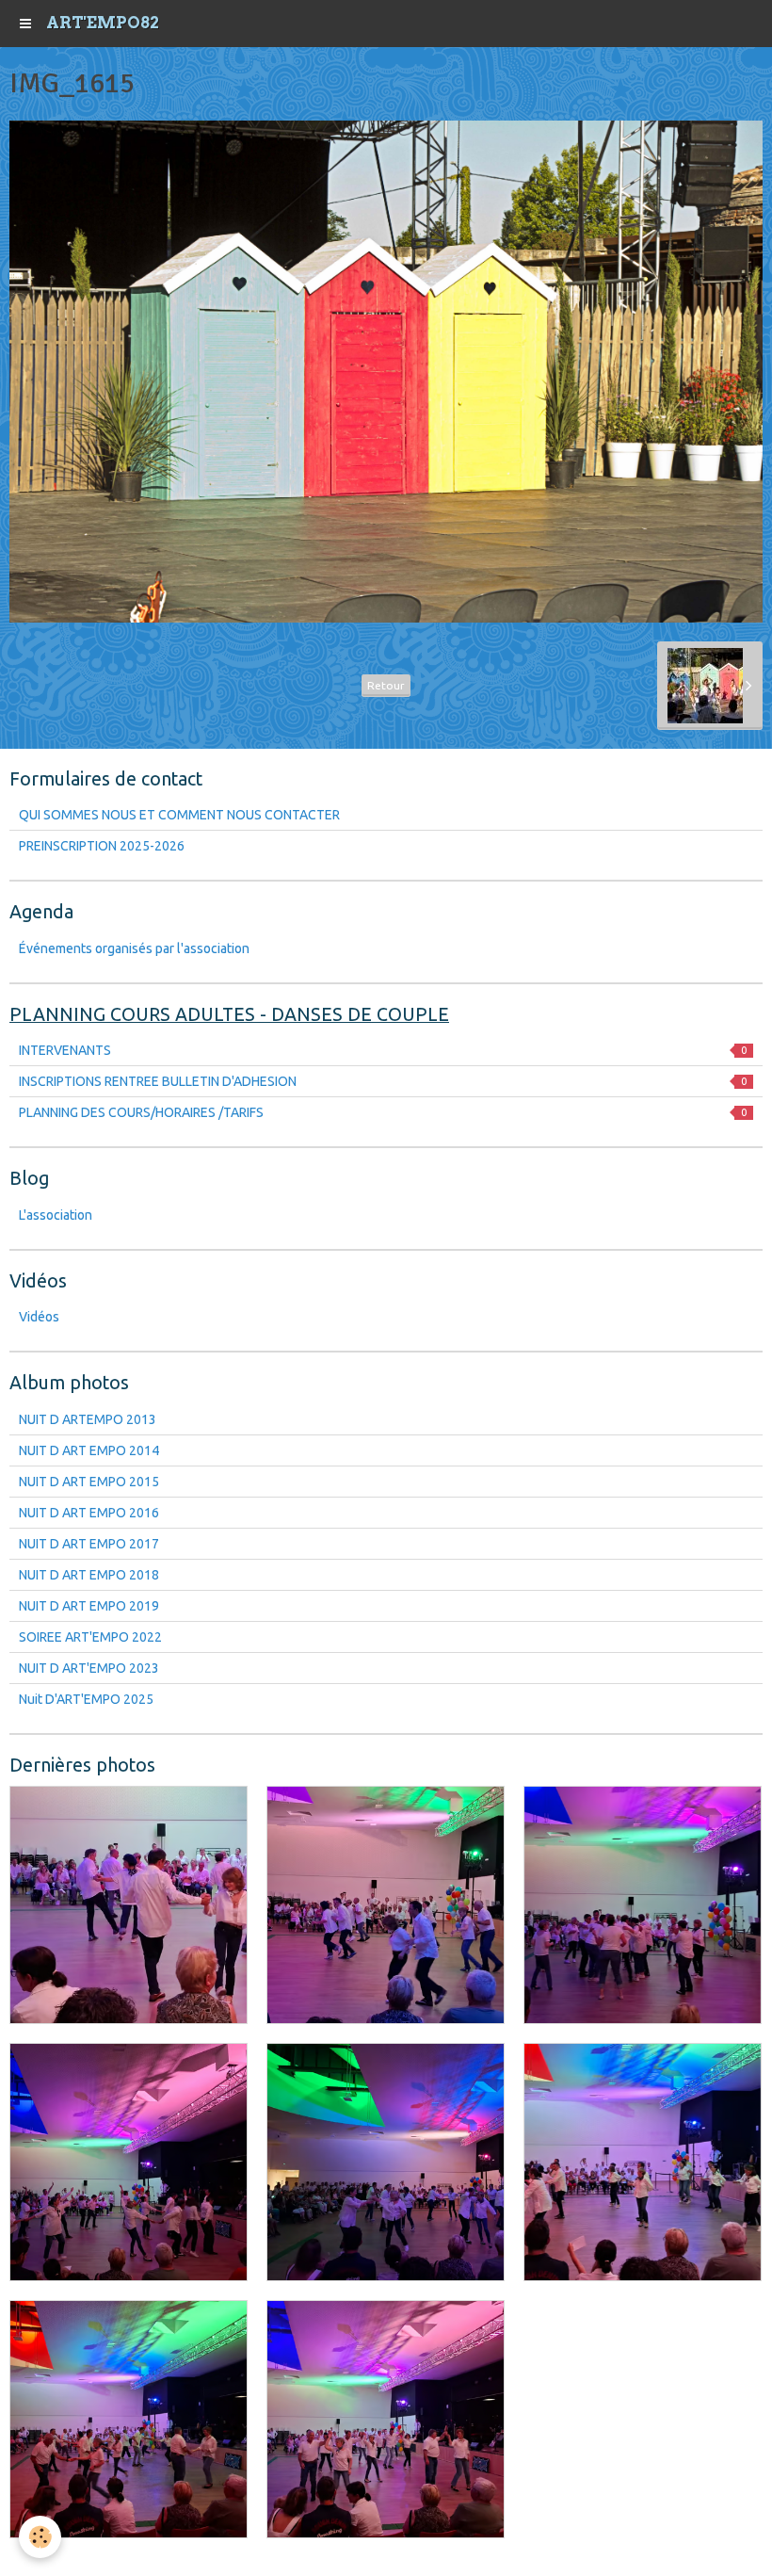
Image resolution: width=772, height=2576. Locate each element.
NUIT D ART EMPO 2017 (89, 1544)
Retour (386, 685)
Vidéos (39, 1317)
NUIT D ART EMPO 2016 (89, 1513)
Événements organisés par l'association (134, 948)
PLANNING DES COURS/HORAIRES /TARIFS (383, 1112)
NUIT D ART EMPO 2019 (89, 1606)
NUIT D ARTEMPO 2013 (88, 1419)
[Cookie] (40, 2537)
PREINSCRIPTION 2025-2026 (102, 846)
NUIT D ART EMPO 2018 (89, 1575)
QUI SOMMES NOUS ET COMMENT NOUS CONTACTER (179, 815)
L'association (56, 1215)
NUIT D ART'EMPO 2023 (89, 1668)
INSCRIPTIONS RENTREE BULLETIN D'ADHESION (383, 1081)
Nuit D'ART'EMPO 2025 (86, 1699)
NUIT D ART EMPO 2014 (89, 1450)
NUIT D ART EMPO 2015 (89, 1482)
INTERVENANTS (383, 1050)
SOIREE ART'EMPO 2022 (90, 1637)
